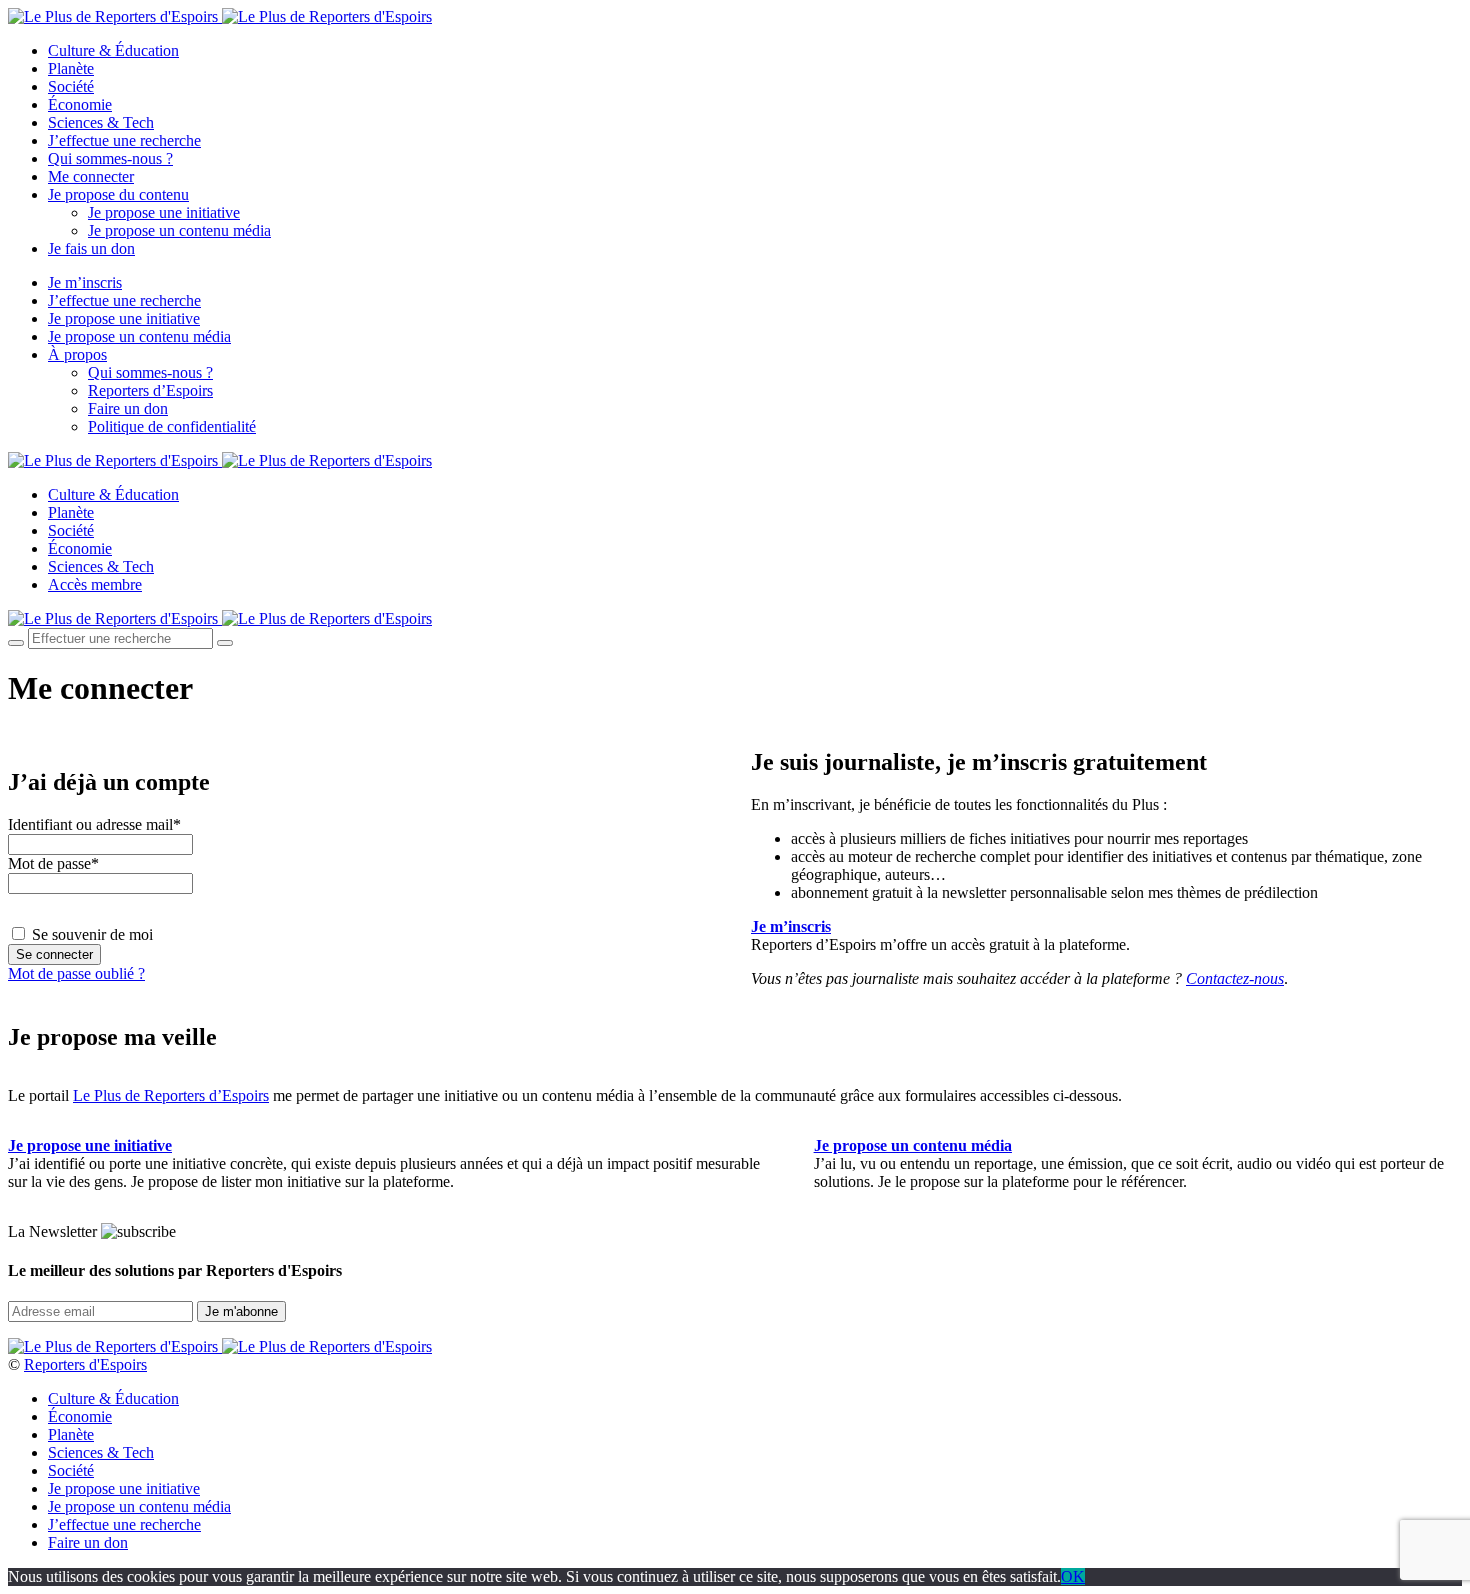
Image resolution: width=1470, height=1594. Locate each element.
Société (71, 86)
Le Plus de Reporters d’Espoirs (171, 1095)
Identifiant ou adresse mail (94, 824)
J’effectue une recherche (124, 140)
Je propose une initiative (164, 212)
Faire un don (128, 408)
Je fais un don (91, 248)
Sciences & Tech (101, 122)
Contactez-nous (1235, 978)
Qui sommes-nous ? (110, 158)
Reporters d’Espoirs (150, 390)
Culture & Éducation (113, 50)
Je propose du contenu (118, 194)
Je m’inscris (85, 282)
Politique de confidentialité (172, 426)
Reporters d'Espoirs (85, 1364)
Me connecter (91, 176)
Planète (71, 68)
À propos (77, 354)
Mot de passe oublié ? (76, 973)
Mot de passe (53, 863)
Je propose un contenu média (179, 230)
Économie (80, 104)
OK (1073, 1576)
